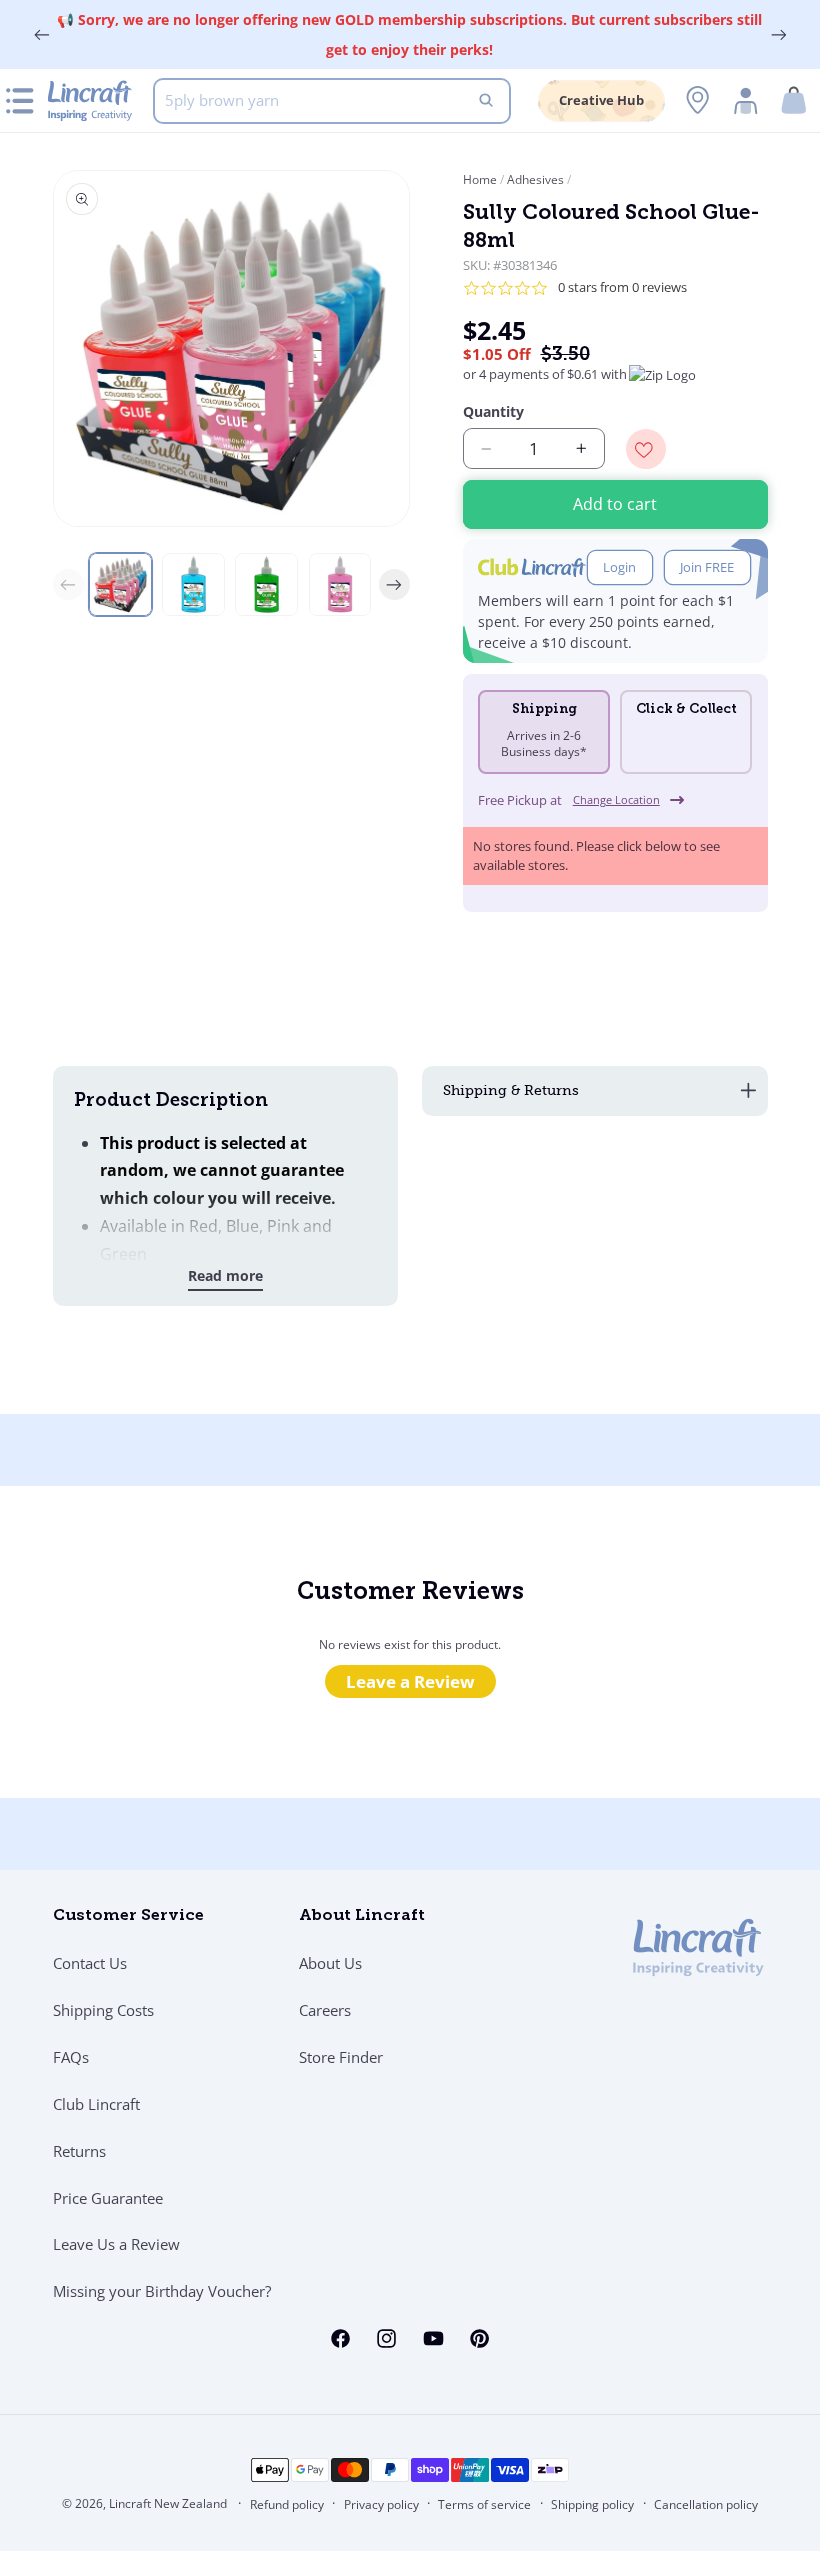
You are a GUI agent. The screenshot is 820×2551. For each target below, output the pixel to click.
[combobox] (332, 101)
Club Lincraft (96, 2104)
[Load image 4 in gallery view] (340, 584)
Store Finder (341, 2057)
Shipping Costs (103, 2010)
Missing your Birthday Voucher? (162, 2291)
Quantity (493, 411)
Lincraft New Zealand (168, 2503)
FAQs (71, 2057)
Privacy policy (381, 2504)
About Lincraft (362, 1916)
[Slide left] (69, 585)
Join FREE (707, 567)
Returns (79, 2151)
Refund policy (287, 2504)
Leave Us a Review (116, 2244)
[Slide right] (395, 585)
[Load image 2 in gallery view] (193, 584)
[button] (794, 100)
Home (481, 179)
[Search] (486, 101)
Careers (325, 2010)
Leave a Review (410, 1681)
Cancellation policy (706, 2504)
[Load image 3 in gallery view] (266, 584)
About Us (330, 1963)
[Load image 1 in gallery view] (120, 584)
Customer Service (128, 1916)
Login (619, 567)
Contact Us (90, 1963)
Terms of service (484, 2504)
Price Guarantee (108, 2198)
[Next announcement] (778, 35)
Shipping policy (592, 2504)
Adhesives (535, 179)
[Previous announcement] (42, 35)
